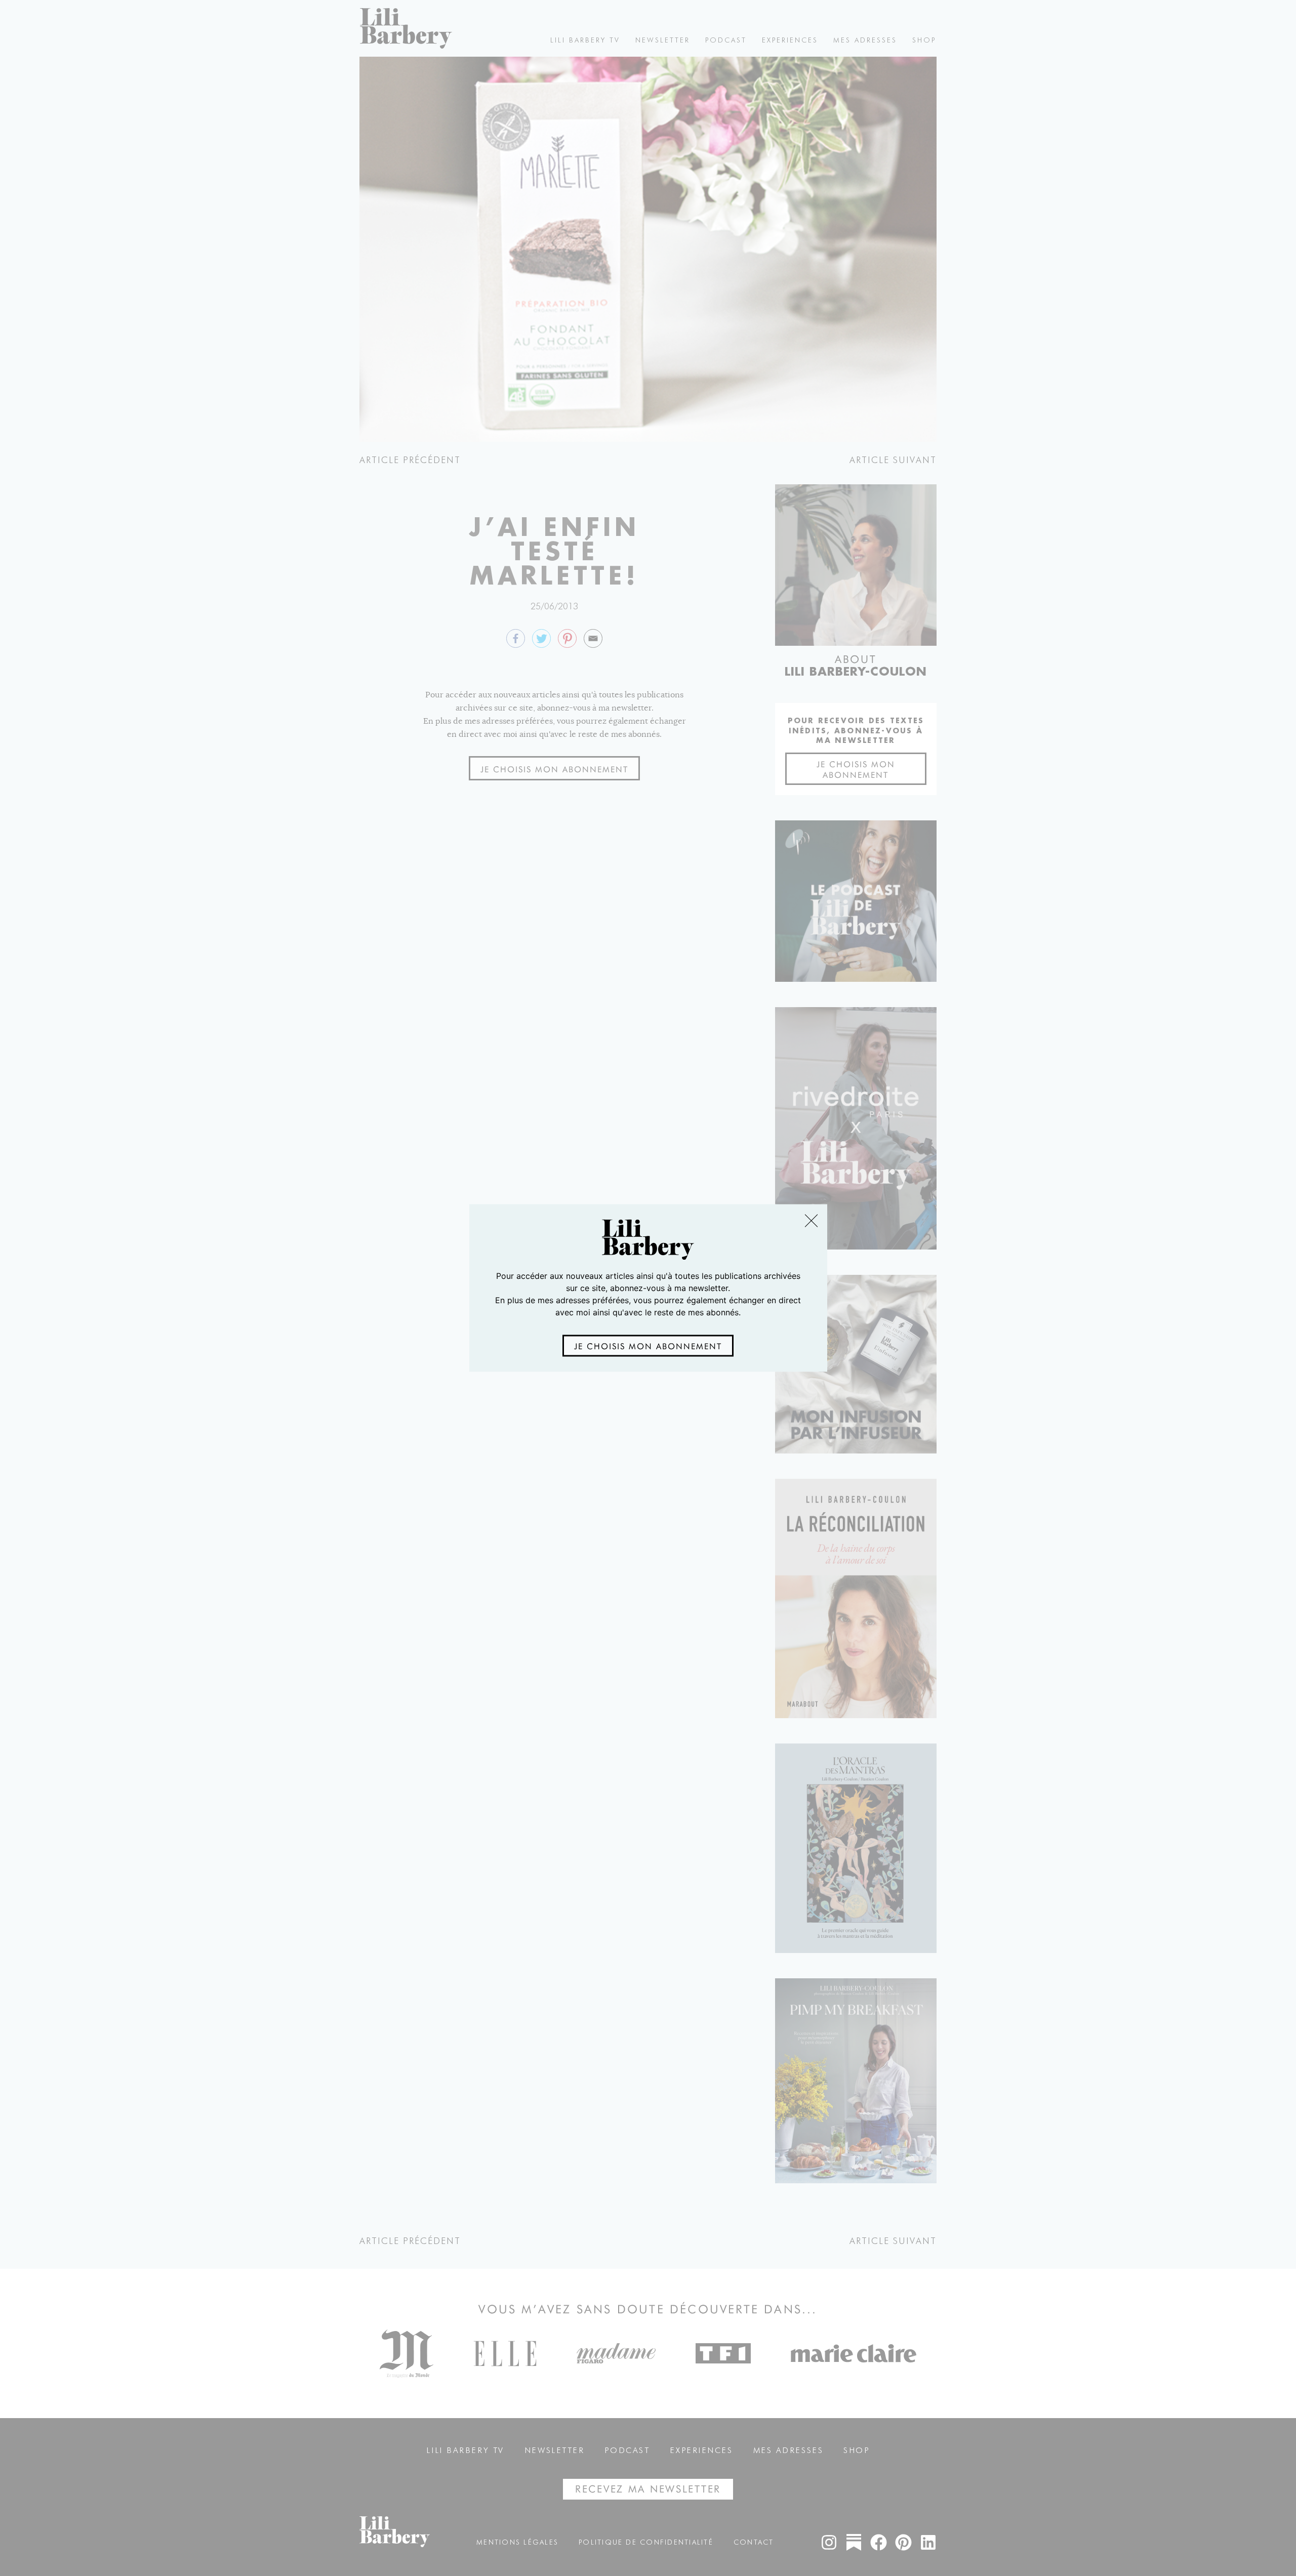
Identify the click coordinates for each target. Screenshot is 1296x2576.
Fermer (811, 1220)
